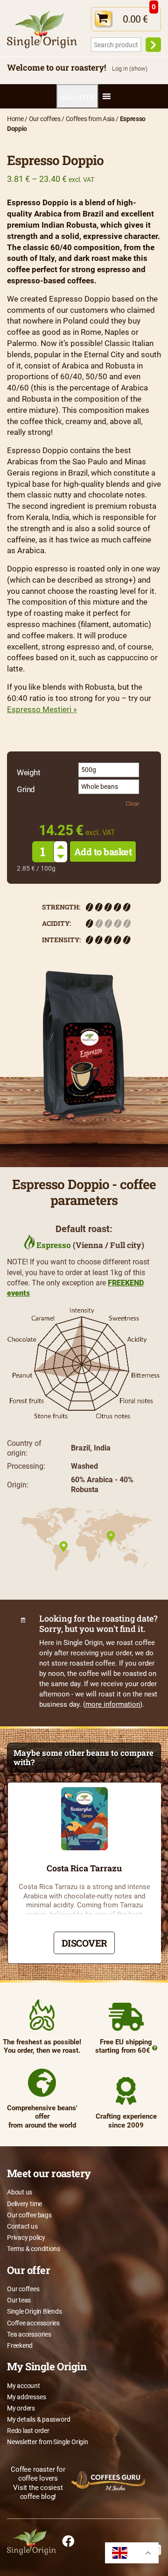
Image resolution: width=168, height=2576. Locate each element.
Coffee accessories (33, 2323)
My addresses (26, 2397)
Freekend (20, 2345)
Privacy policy (26, 2237)
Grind (26, 790)
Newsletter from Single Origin (48, 2442)
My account (24, 2386)
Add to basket (103, 851)
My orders (21, 2408)
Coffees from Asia (90, 119)
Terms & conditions (34, 2249)
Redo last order (28, 2431)
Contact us (22, 2226)
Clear (132, 804)
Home (15, 119)
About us (20, 2192)
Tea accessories (29, 2334)
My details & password (38, 2419)
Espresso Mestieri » (42, 709)
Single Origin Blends (35, 2311)
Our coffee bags (29, 2215)
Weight (28, 773)
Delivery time (24, 2204)
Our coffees (45, 119)
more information (113, 1704)
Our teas (19, 2300)
